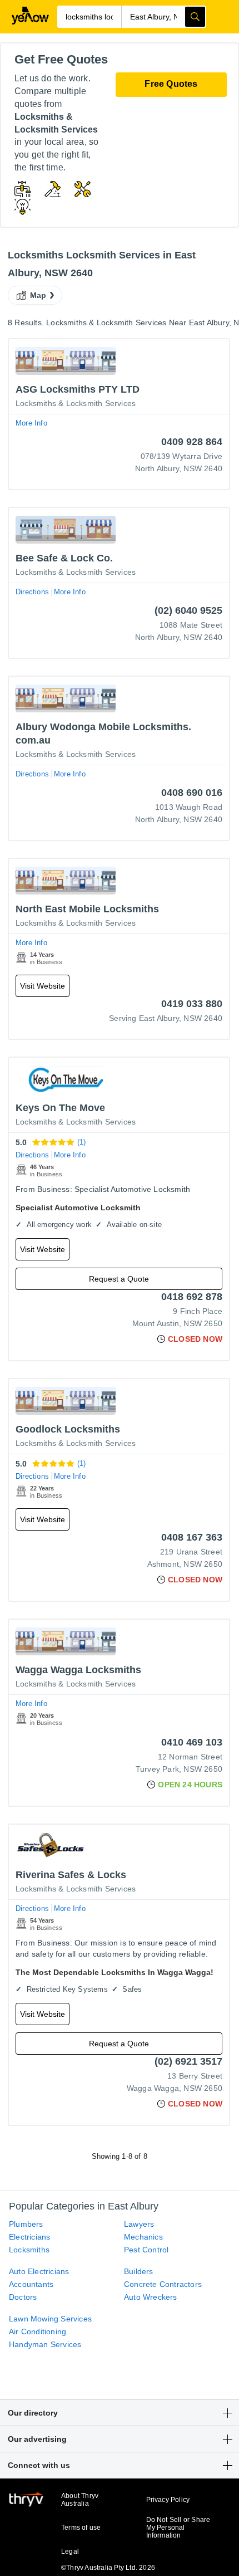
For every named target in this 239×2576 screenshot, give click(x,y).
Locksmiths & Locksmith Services (76, 403)
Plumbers (26, 2224)
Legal (70, 2551)
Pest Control (146, 2250)
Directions (32, 592)
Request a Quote (119, 1279)
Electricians (29, 2237)
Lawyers (139, 2224)
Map (38, 295)
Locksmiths (29, 2250)
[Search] (195, 17)
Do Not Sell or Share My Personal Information (178, 2528)
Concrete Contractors (163, 2284)
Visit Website (43, 986)
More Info (31, 423)
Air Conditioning (38, 2331)
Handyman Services (45, 2344)
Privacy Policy (168, 2500)
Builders (139, 2271)
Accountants (31, 2284)
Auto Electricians (39, 2271)
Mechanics (143, 2237)
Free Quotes (171, 84)
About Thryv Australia (80, 2500)
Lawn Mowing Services (50, 2319)
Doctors (23, 2297)
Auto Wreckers (151, 2297)
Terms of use (81, 2528)
